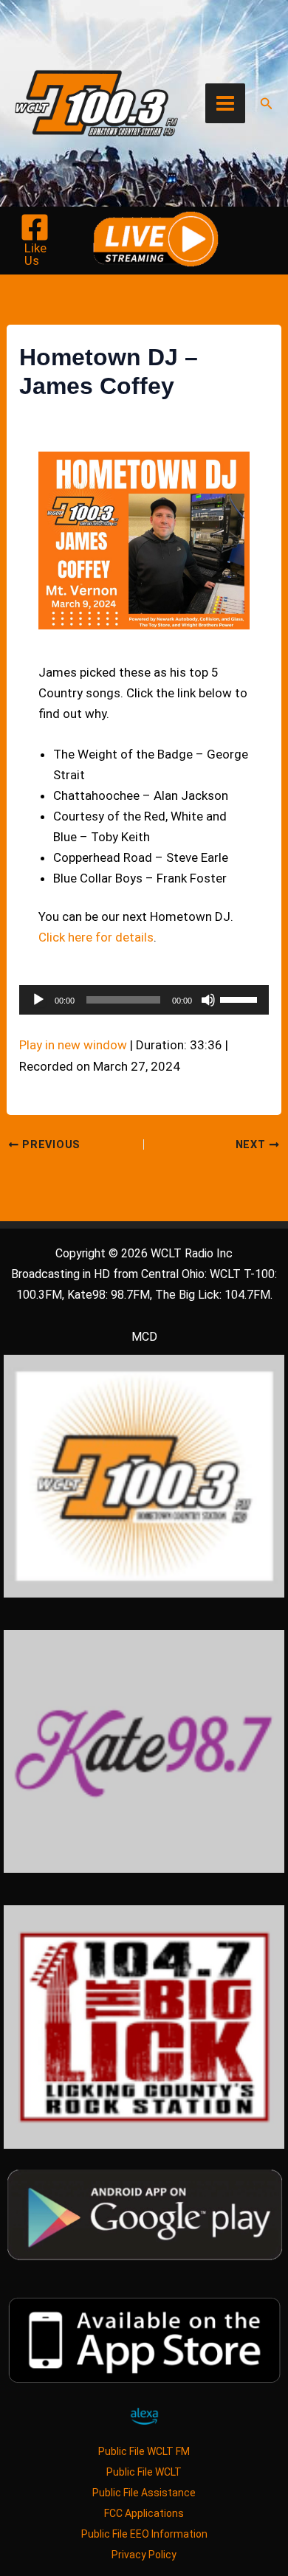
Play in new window (73, 1045)
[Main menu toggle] (225, 103)
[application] (144, 1000)
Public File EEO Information (144, 2534)
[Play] (38, 1000)
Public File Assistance (144, 2493)
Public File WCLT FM (144, 2451)
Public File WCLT (144, 2472)
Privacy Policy (144, 2555)
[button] (267, 104)
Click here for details (96, 937)
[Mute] (208, 1000)
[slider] (241, 998)
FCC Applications (144, 2513)
